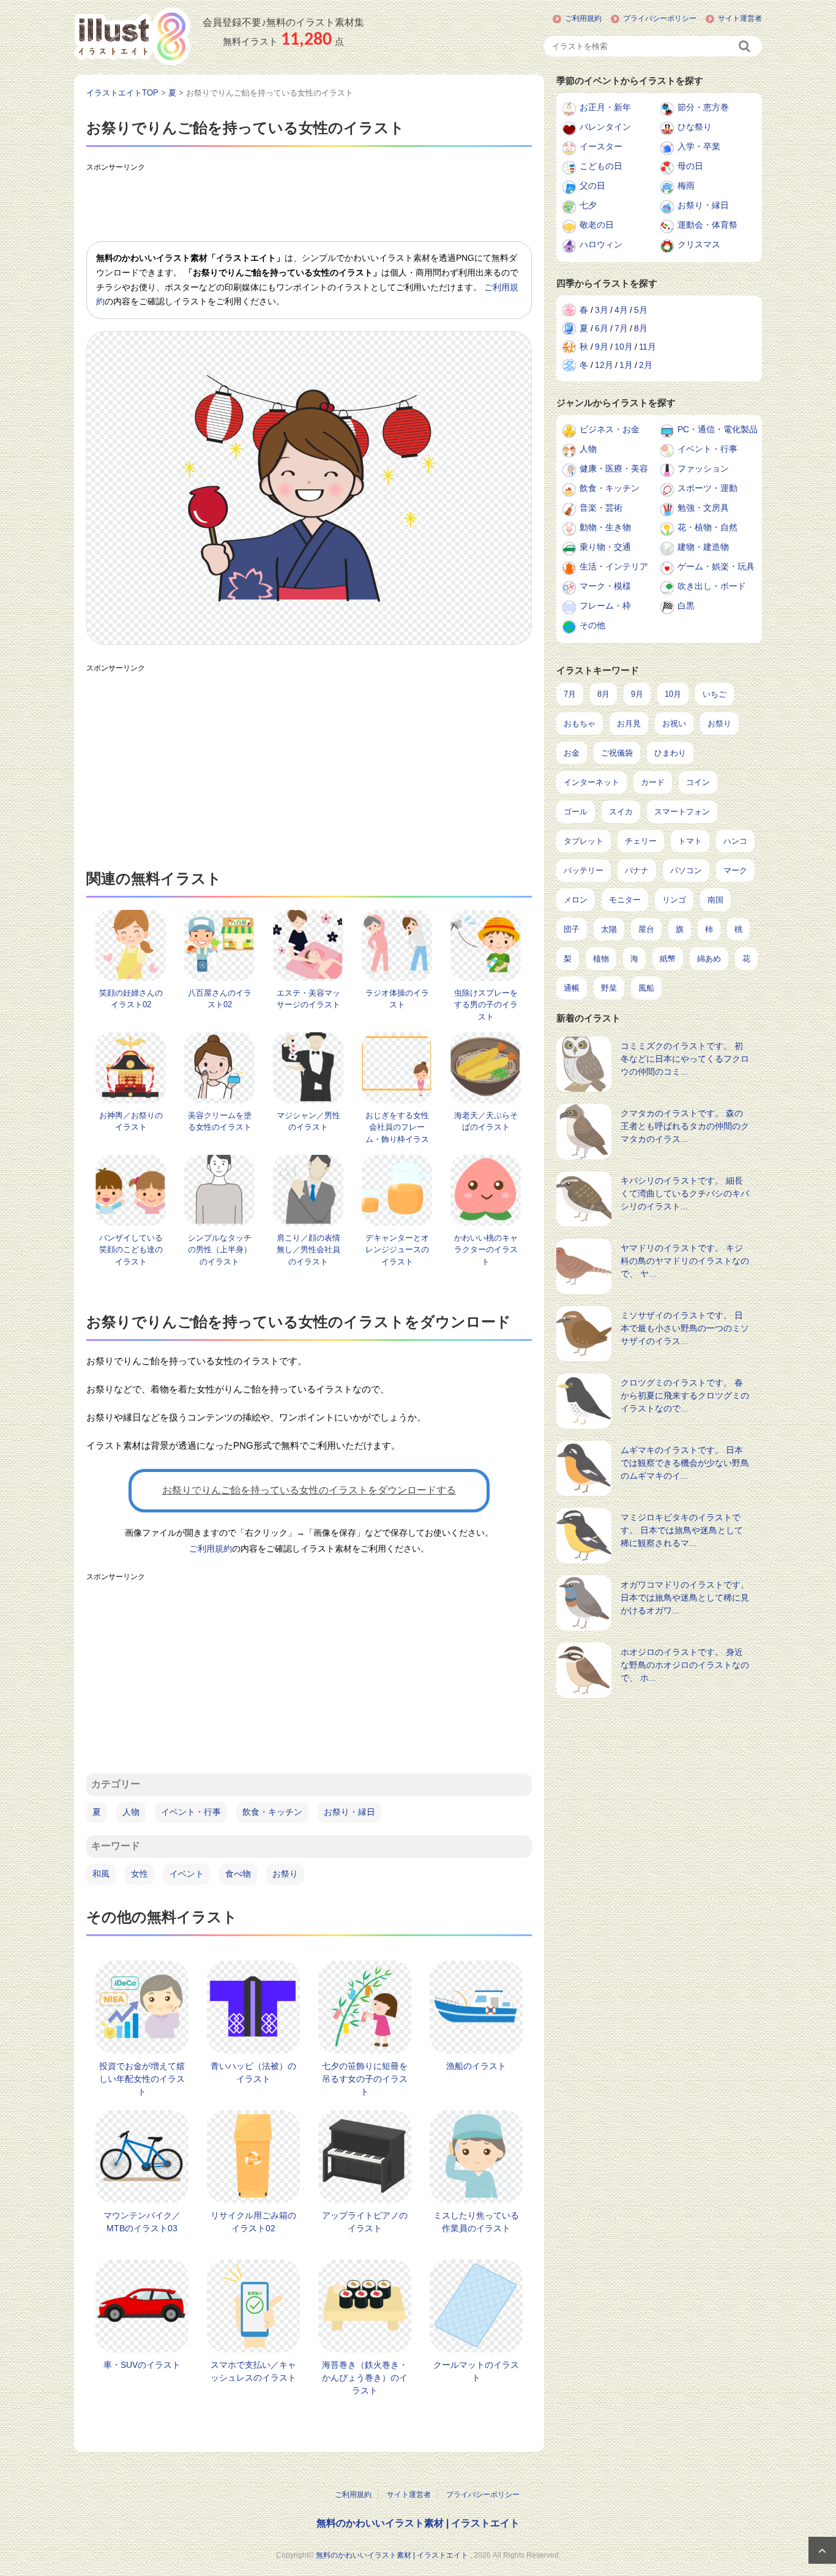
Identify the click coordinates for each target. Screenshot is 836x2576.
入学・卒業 (699, 146)
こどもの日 (601, 166)
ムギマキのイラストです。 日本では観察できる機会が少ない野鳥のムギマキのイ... (685, 1463)
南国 (715, 900)
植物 (601, 959)
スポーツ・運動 (707, 488)
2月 (646, 365)
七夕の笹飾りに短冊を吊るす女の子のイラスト (365, 2079)
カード (653, 782)
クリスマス (699, 244)
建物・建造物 (703, 547)
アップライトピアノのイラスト (365, 2222)
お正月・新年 (605, 107)
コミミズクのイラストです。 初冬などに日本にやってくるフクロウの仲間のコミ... (685, 1059)
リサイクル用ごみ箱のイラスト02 (253, 2222)
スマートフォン (682, 812)
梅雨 (686, 186)
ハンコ (735, 841)
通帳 (572, 988)
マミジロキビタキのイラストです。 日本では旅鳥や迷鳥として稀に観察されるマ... (682, 1530)
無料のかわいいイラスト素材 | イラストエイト (418, 2523)
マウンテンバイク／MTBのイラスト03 (142, 2222)
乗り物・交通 (605, 547)
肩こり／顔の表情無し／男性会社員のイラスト (308, 1250)
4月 (621, 310)
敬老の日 (597, 225)
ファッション (703, 468)
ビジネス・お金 (610, 429)
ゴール (576, 812)
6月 (602, 328)
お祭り (285, 1874)
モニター (625, 900)
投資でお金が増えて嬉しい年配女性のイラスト (142, 2079)
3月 (602, 310)
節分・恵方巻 (703, 107)
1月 (626, 365)
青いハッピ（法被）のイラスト (253, 2072)
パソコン (686, 870)
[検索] (745, 46)
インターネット (592, 782)
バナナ (637, 870)
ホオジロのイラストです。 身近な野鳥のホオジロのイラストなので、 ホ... (685, 1665)
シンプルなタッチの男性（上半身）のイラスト (220, 1250)
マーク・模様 (605, 586)
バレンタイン (605, 127)
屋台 (646, 929)
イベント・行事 (191, 1812)
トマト (690, 841)
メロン (576, 900)
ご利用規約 (583, 18)
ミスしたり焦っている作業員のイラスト (476, 2222)
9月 (602, 347)
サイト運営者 (740, 18)
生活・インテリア (614, 566)
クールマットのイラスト (476, 2371)
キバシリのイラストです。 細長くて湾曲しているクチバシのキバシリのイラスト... (685, 1193)
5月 (641, 310)
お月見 (629, 723)
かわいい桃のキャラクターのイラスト (486, 1250)
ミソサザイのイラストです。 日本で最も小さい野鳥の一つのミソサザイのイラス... (685, 1328)
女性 (140, 1874)
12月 (604, 365)
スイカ (621, 812)
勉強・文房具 (703, 508)
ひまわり (670, 753)
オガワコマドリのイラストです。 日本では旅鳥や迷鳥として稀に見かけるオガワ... (685, 1598)
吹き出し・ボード (712, 586)
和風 (101, 1874)
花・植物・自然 (707, 527)
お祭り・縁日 (349, 1812)
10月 (624, 347)
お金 (572, 753)
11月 (648, 347)
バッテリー (584, 870)
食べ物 (238, 1874)
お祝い (674, 723)
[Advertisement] (309, 205)
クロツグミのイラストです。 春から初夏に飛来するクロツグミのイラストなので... (685, 1395)
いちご (715, 694)
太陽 (609, 929)
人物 (131, 1812)
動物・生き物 (605, 527)
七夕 (588, 205)
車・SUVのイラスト (142, 2365)
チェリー (641, 841)
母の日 (690, 166)
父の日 (592, 186)
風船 (646, 988)
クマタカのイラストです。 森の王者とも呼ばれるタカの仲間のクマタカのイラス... (685, 1126)
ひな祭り (695, 127)
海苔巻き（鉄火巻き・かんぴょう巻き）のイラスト (365, 2378)
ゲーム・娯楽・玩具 (716, 566)
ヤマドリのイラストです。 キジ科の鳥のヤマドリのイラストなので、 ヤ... (685, 1261)
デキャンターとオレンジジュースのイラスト (397, 1250)
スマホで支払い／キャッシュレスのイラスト (253, 2371)
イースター (601, 146)
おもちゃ (580, 723)
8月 (641, 328)
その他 (592, 625)
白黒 (686, 606)
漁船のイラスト (476, 2066)
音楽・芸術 (601, 508)
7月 (621, 328)
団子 (572, 929)
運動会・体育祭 (707, 225)
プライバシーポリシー (660, 18)
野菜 (609, 988)
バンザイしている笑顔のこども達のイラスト (131, 1250)
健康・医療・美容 (614, 468)
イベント (187, 1874)
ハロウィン (601, 244)
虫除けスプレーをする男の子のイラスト (486, 1005)
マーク (735, 870)
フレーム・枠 (605, 606)
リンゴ (674, 900)
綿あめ (709, 959)
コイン (698, 782)
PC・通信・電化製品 (718, 429)
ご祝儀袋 (617, 753)
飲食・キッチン (272, 1812)
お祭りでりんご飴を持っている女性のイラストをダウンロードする (309, 1490)
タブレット (584, 841)
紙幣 (668, 959)
